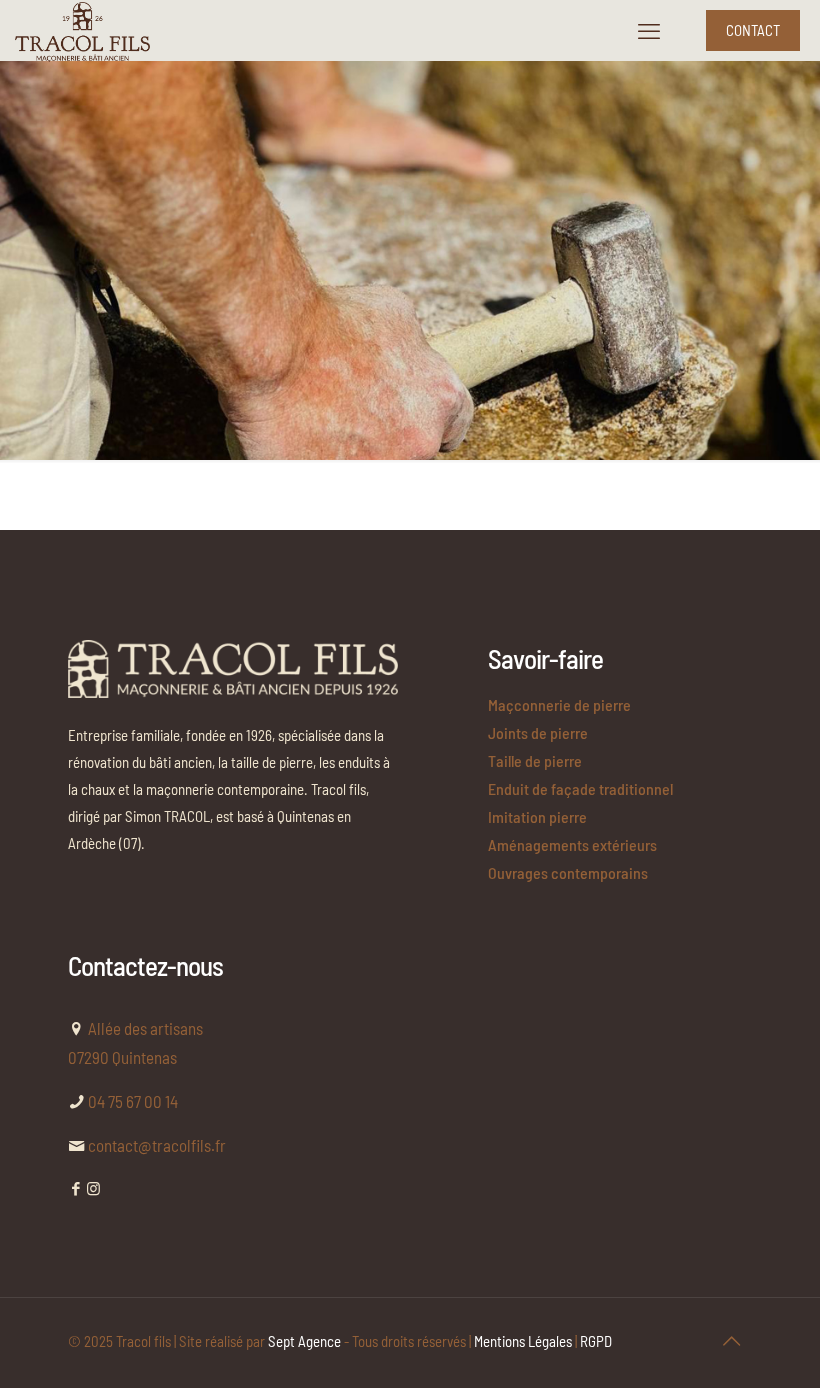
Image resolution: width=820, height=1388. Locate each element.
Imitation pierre (537, 816)
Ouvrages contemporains (568, 872)
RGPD (596, 1341)
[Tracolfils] (82, 30)
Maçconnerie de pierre (559, 704)
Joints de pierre (538, 732)
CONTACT (753, 30)
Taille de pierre (535, 760)
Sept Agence (304, 1341)
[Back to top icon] (731, 1340)
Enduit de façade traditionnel (580, 788)
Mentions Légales (523, 1341)
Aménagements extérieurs (572, 844)
